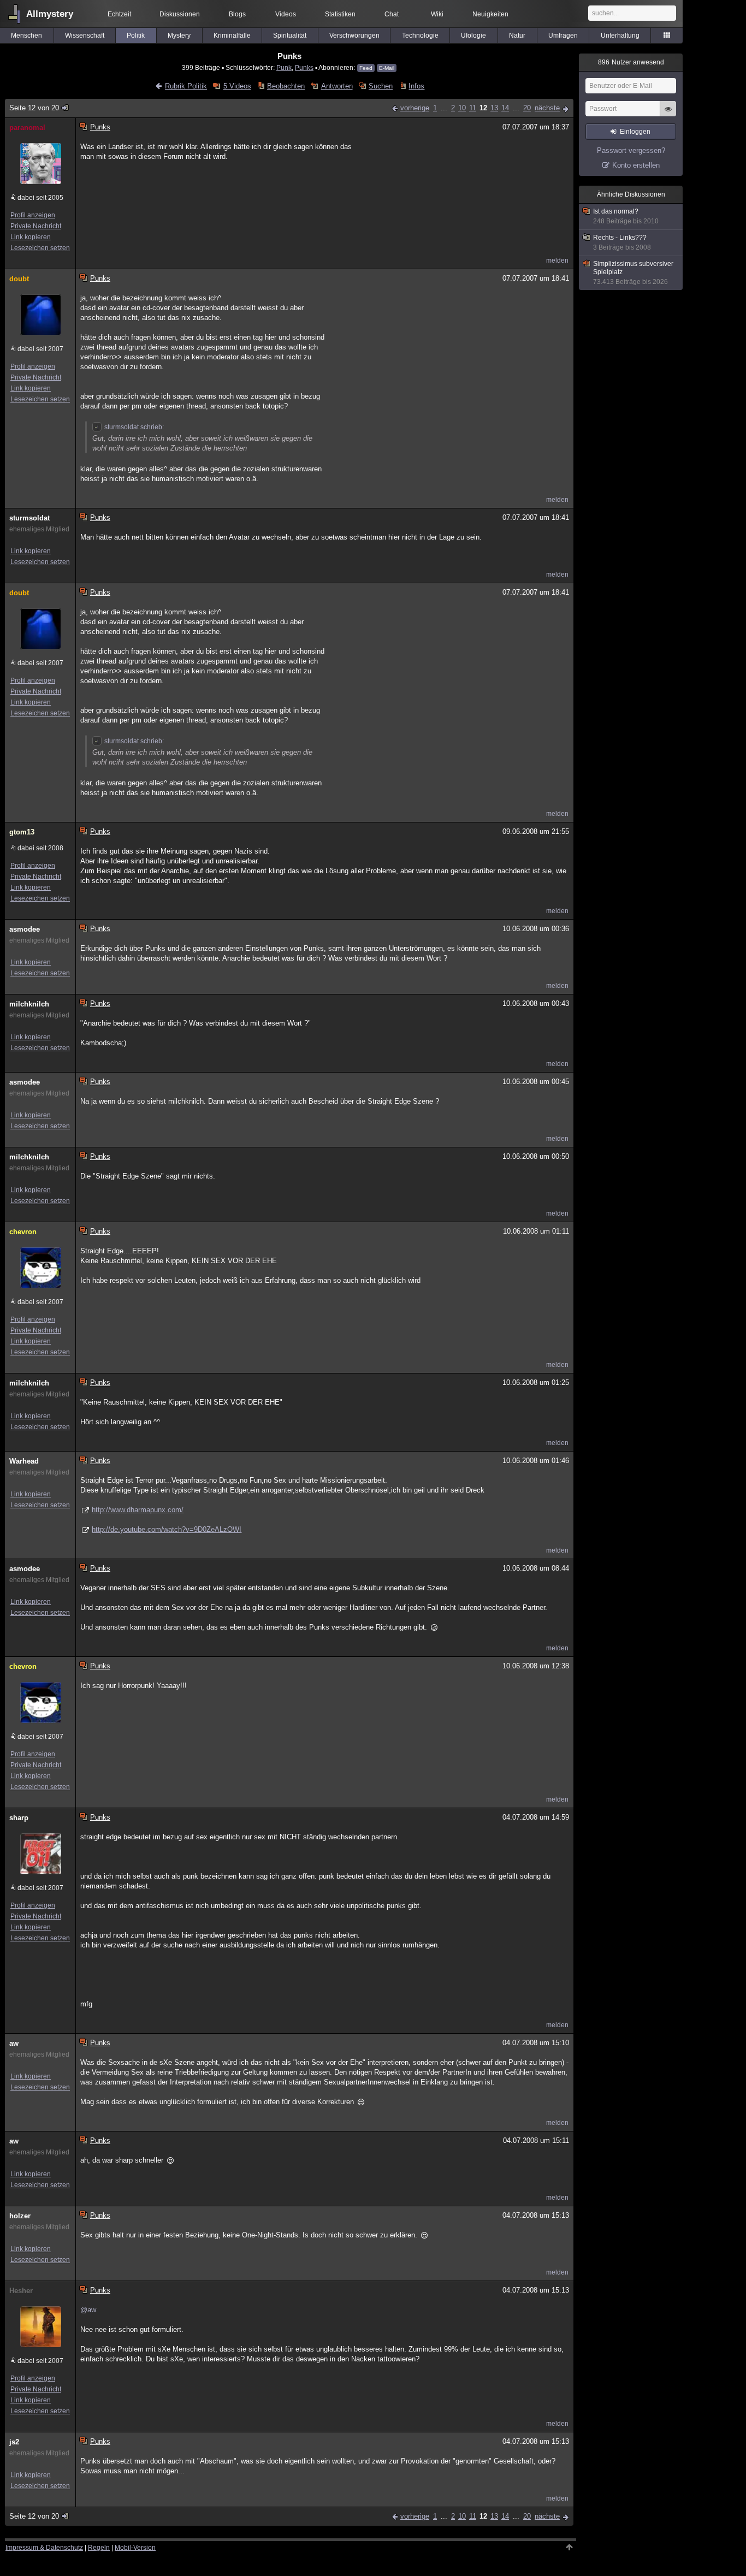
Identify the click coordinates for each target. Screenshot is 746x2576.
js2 (14, 2442)
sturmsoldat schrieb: (134, 427)
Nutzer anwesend (631, 62)
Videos (286, 14)
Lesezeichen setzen (40, 248)
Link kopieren (31, 237)
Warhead (24, 1461)
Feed (366, 68)
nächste (547, 108)
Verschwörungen (354, 35)
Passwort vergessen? (631, 150)
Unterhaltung (620, 35)
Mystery (179, 35)
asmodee (25, 929)
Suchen (381, 86)
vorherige (415, 108)
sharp (19, 1818)
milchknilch (29, 1004)
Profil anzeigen (33, 215)
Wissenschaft (85, 35)
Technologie (420, 35)
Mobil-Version (135, 2548)
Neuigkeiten (490, 14)
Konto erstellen (636, 165)
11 (473, 108)
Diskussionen (180, 14)
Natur (517, 35)
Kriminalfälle (232, 35)
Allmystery (50, 14)
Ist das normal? (626, 216)
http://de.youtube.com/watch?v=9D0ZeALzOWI (167, 1529)
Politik (136, 35)
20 (527, 108)
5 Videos (237, 86)
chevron (23, 1232)
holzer (20, 2216)
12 (483, 108)
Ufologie (473, 35)
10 (462, 108)
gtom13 (22, 832)
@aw (88, 2310)
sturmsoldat (29, 518)
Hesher (21, 2291)
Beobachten (286, 86)
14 (505, 108)
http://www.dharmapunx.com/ (138, 1510)
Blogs (237, 14)
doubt (19, 279)
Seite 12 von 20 (34, 108)
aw (14, 2043)
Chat (392, 14)
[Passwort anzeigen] (668, 115)
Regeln (99, 2548)
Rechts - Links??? (622, 242)
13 (494, 108)
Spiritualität (290, 35)
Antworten (337, 86)
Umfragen (563, 35)
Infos (416, 86)
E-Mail (387, 68)
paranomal (27, 128)
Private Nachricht (36, 226)
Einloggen (635, 132)
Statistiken (340, 14)
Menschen (26, 35)
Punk (284, 67)
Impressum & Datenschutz (44, 2548)
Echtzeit (119, 14)
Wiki (437, 14)
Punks (304, 67)
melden (557, 260)
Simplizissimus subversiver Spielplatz (633, 273)
